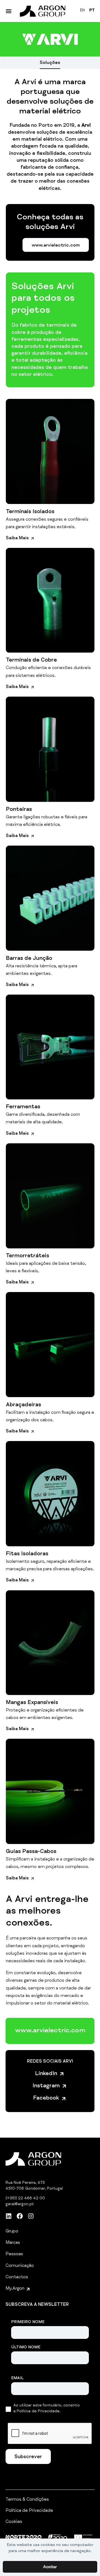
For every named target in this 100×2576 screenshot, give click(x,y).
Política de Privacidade (29, 2511)
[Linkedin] (9, 2216)
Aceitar (50, 2567)
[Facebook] (20, 2216)
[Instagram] (31, 2216)
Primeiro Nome (28, 2322)
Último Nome (26, 2348)
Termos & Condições (27, 2500)
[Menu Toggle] (9, 11)
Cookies (14, 2522)
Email (17, 2378)
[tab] (50, 63)
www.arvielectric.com (50, 2031)
